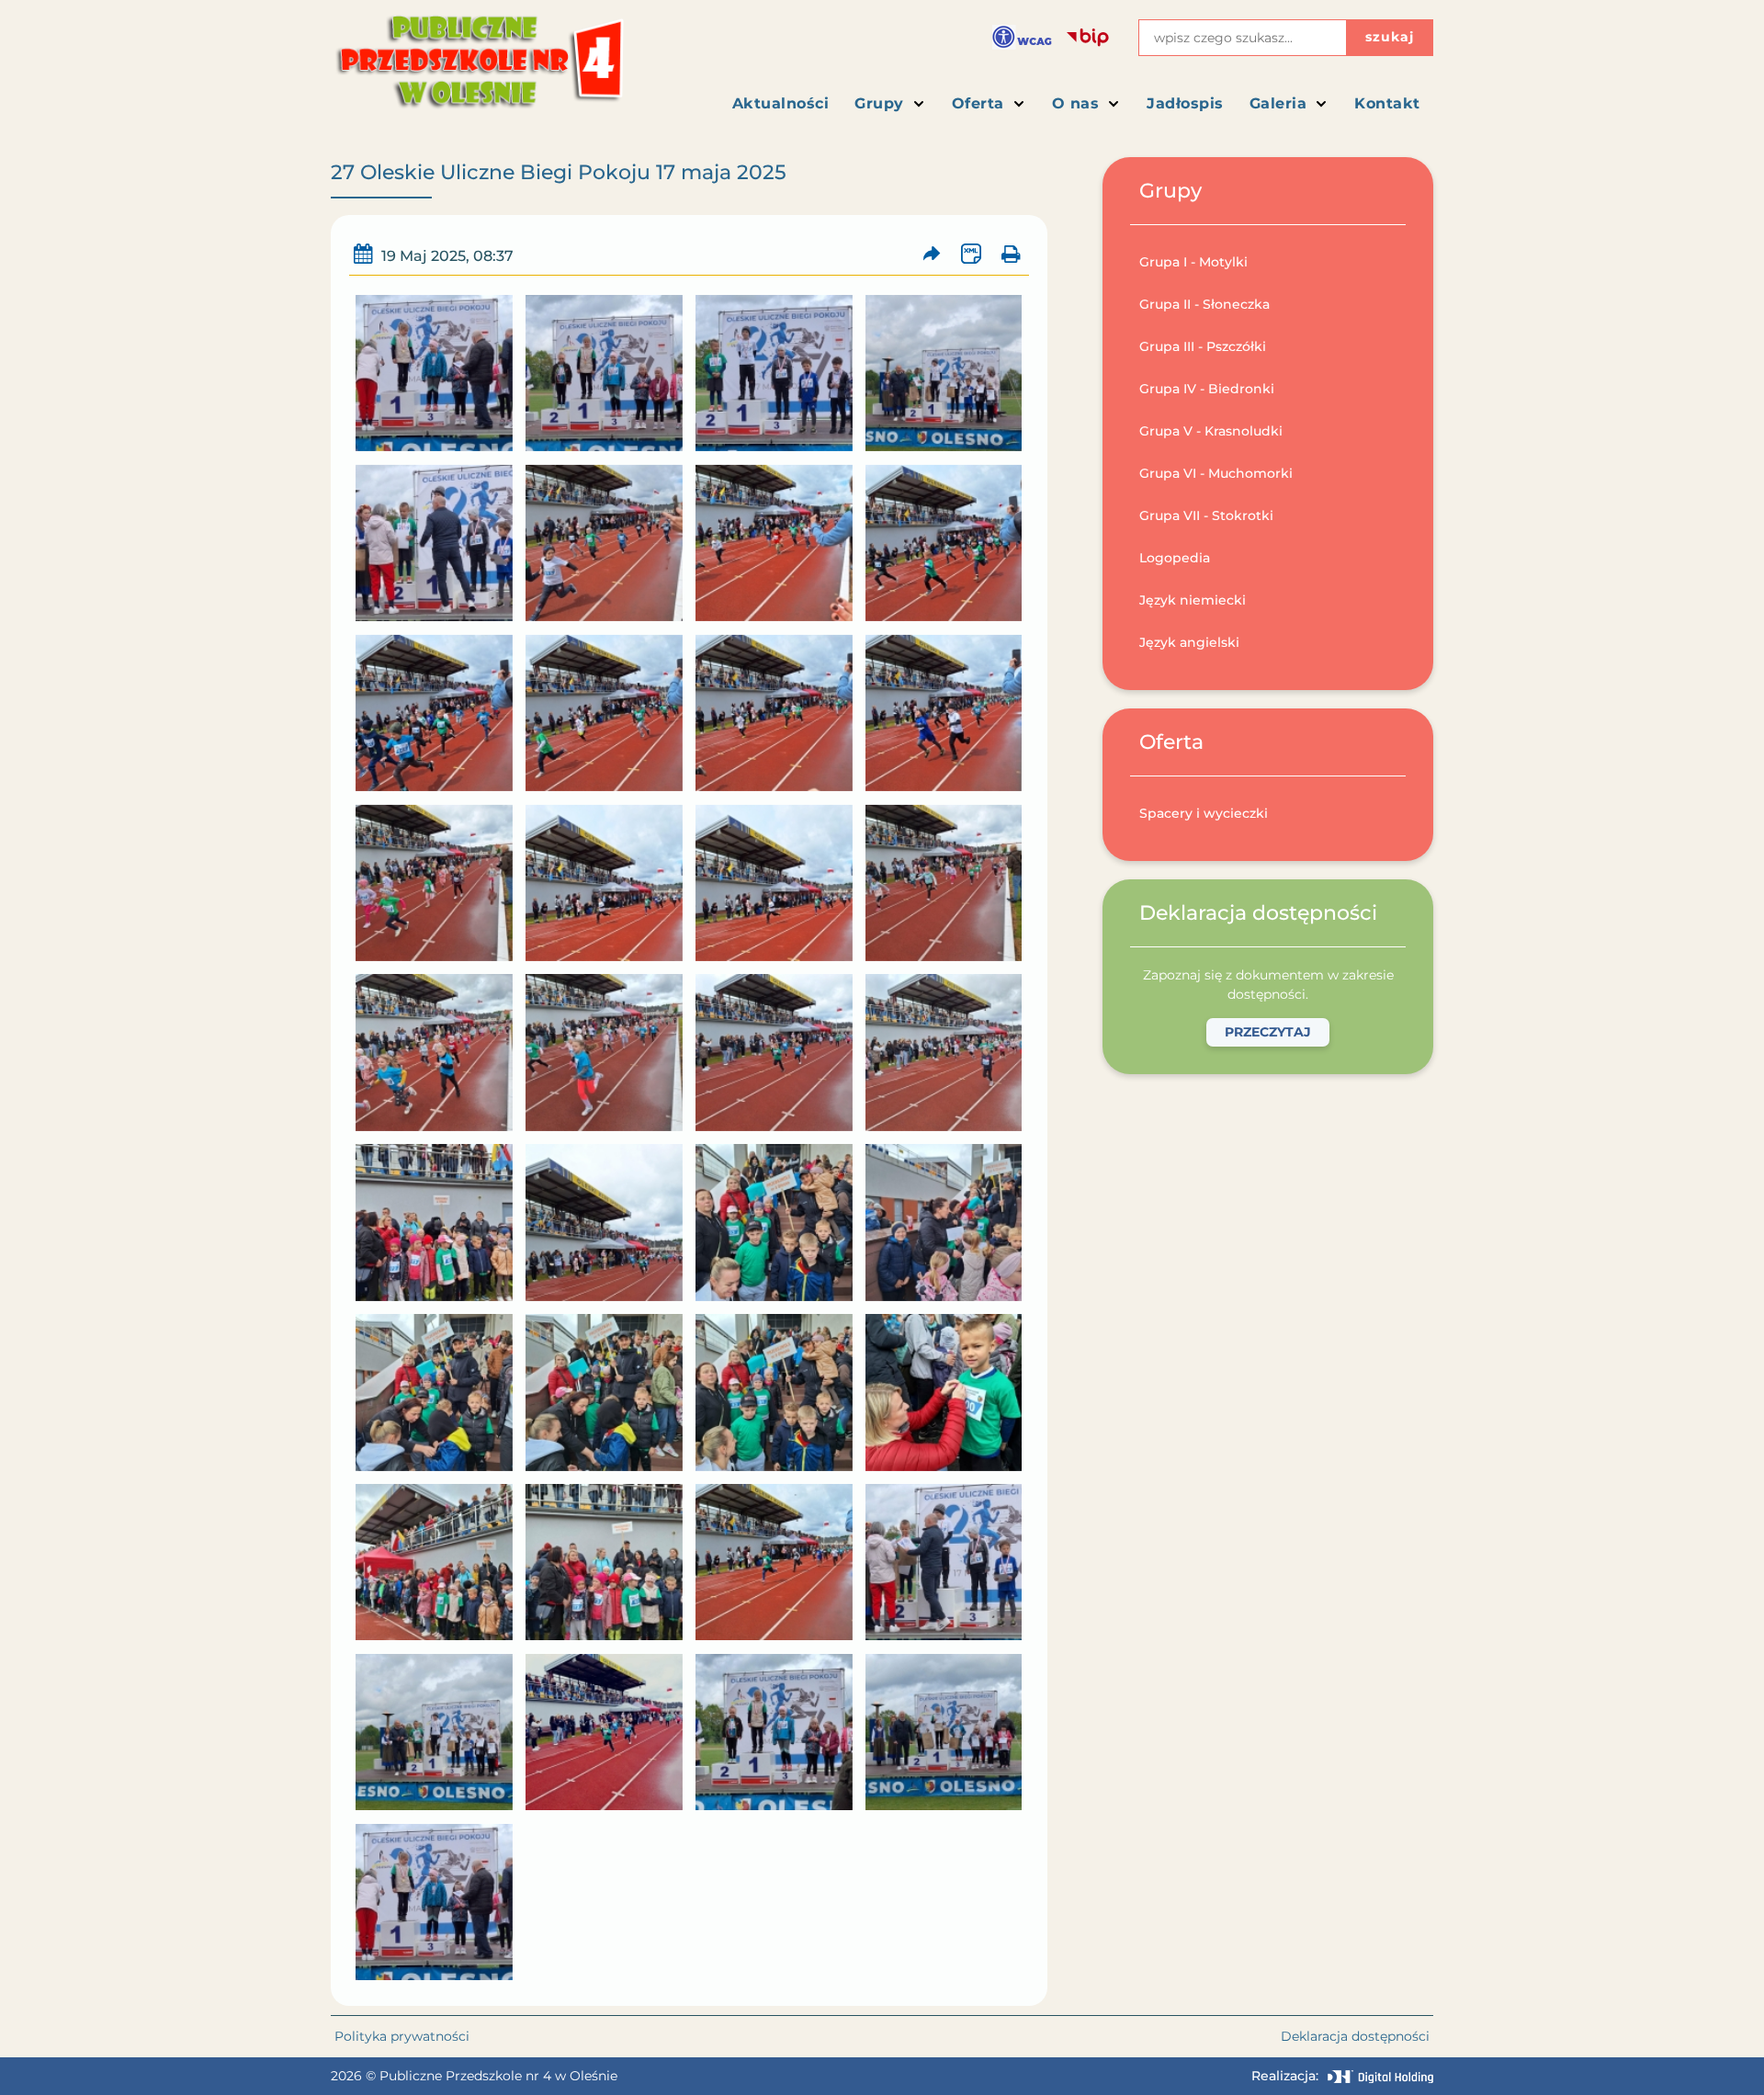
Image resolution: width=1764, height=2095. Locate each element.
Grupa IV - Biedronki (1207, 389)
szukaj (1390, 37)
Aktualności (781, 103)
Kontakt (1387, 103)
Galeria (1278, 103)
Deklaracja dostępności (1355, 2036)
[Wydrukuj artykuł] (1010, 254)
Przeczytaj (1268, 1032)
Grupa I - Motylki (1193, 262)
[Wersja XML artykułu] (971, 254)
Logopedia (1175, 558)
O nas (1076, 103)
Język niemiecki (1193, 600)
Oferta (978, 103)
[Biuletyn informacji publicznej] (1088, 38)
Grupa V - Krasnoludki (1211, 431)
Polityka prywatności (402, 2036)
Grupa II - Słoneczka (1204, 304)
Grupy (879, 103)
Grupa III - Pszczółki (1203, 346)
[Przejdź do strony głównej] (478, 69)
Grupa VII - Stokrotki (1206, 515)
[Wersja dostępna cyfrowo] (1022, 37)
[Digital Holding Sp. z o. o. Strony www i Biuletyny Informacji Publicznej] (1380, 2077)
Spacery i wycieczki (1204, 813)
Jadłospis (1185, 103)
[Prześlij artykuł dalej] (932, 254)
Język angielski (1189, 642)
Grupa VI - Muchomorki (1216, 473)
